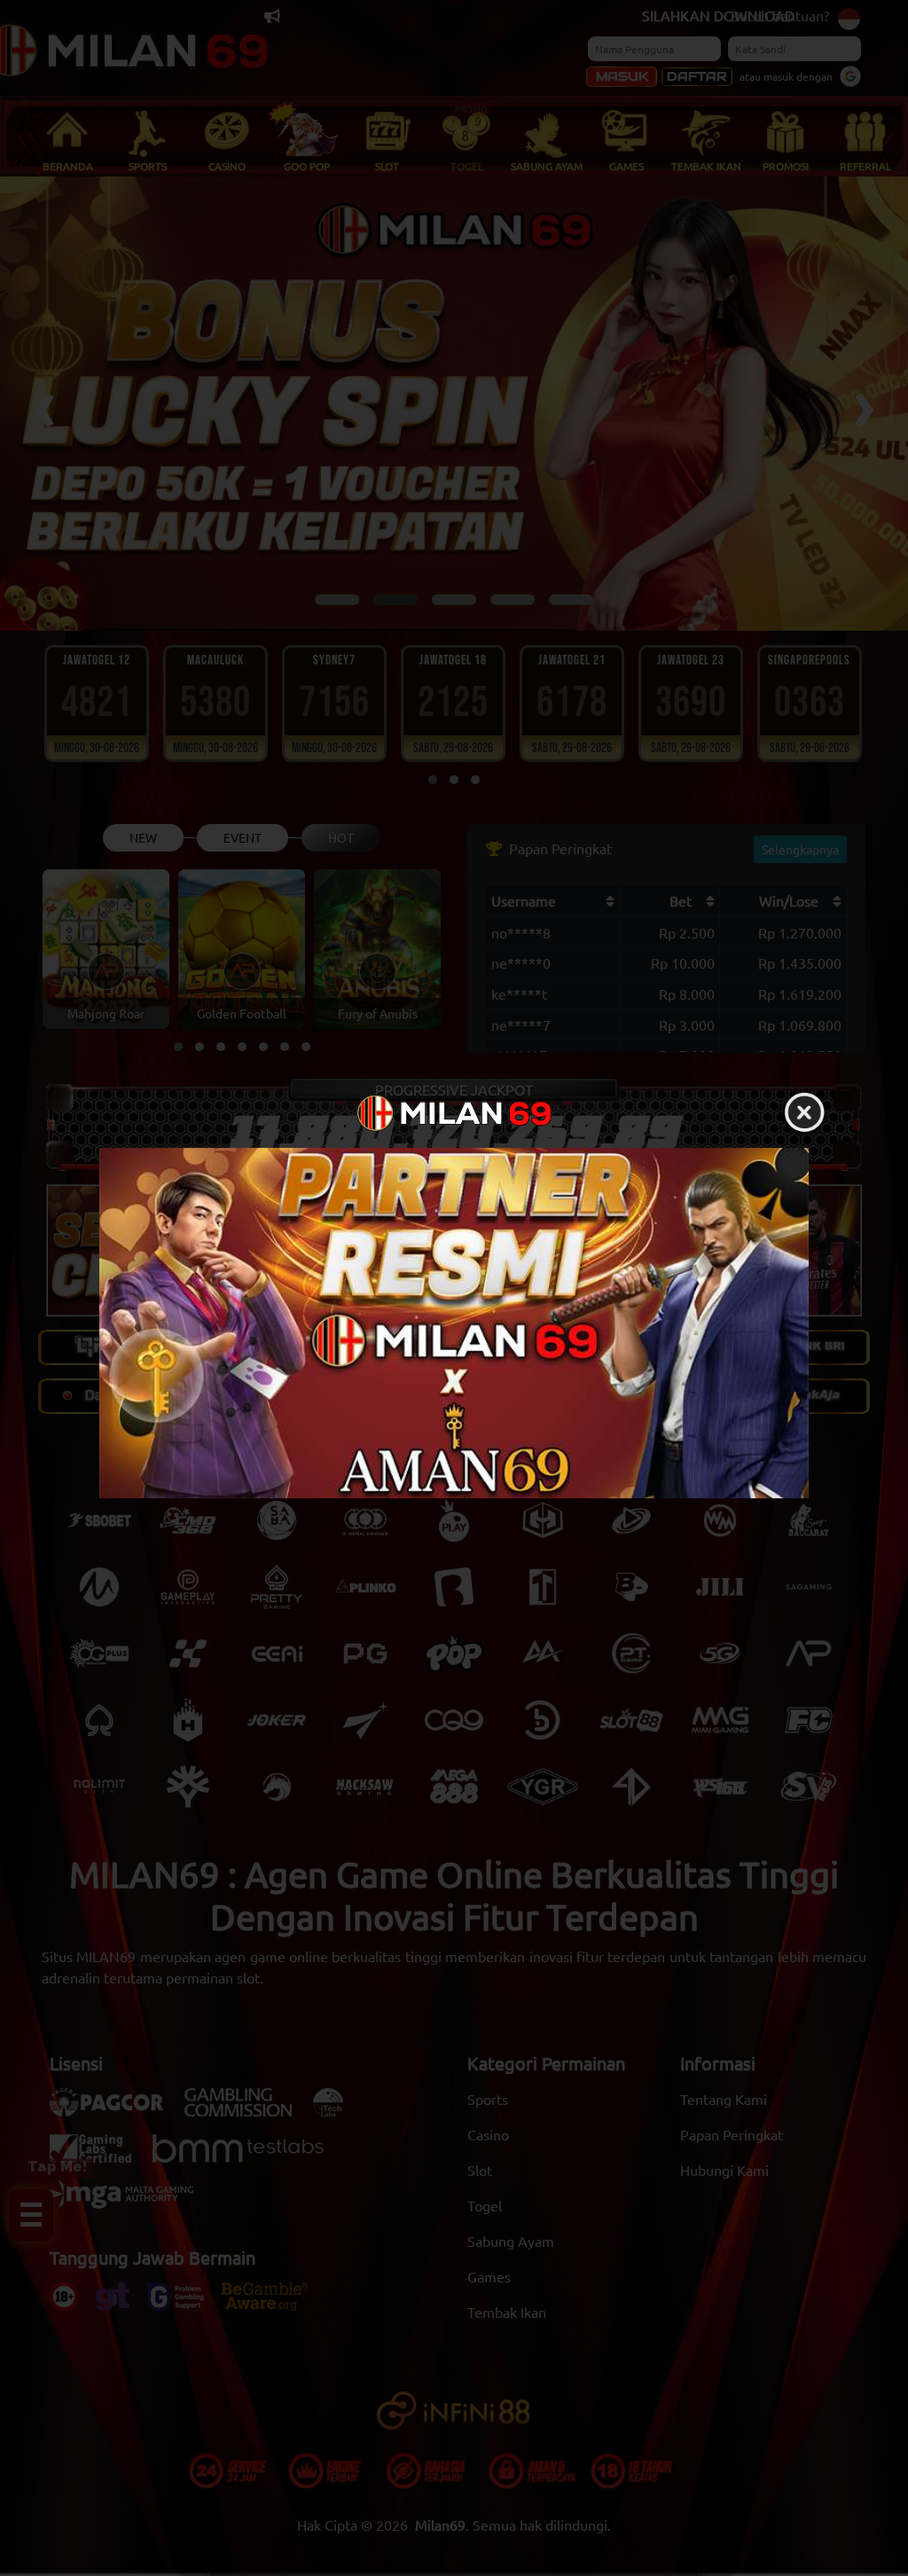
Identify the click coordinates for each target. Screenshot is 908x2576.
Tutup (804, 1113)
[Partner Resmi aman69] (454, 1323)
